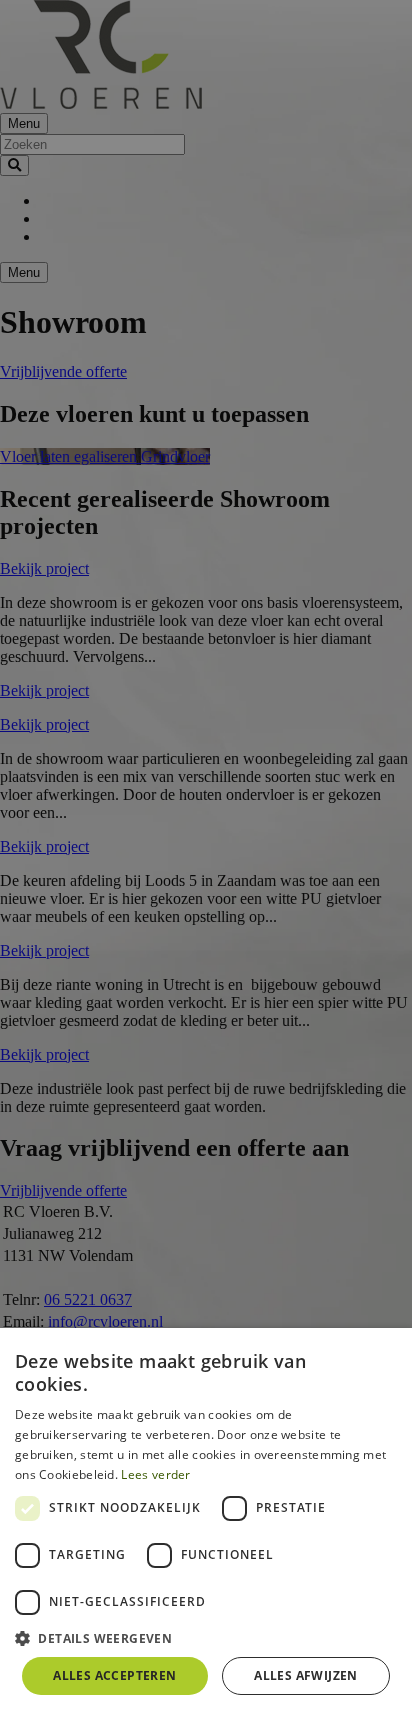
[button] (206, 1637)
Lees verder (155, 1474)
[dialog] (206, 1521)
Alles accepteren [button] (114, 1675)
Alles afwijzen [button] (306, 1675)
